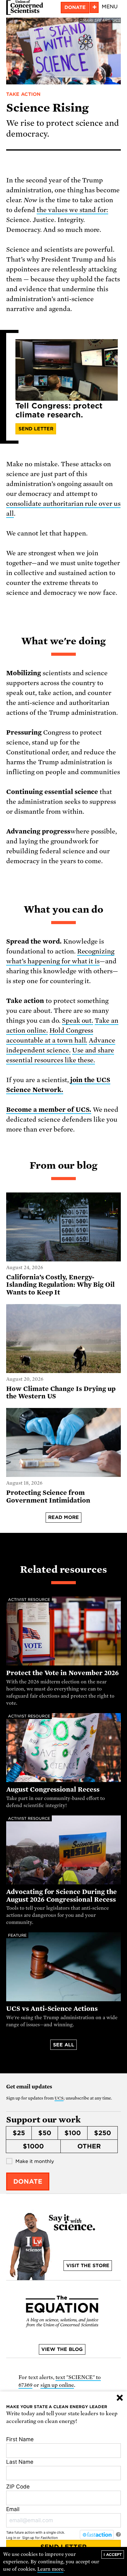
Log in (11, 2538)
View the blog (62, 2349)
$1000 (33, 2146)
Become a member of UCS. (49, 1110)
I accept (113, 2555)
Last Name (20, 2462)
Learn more (50, 2569)
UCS (59, 2098)
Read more (63, 1517)
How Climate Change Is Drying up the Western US (61, 1393)
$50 (45, 2133)
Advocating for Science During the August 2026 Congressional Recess (61, 1896)
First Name (20, 2439)
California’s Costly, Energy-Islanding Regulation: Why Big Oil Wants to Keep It (60, 1285)
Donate (75, 7)
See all (64, 2045)
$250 (102, 2133)
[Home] (25, 7)
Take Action (23, 94)
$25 (19, 2133)
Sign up (28, 2538)
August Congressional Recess (53, 1789)
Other (89, 2146)
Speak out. (78, 1021)
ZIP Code (18, 2486)
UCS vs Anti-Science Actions (52, 2009)
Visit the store (88, 2266)
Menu (110, 7)
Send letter (36, 429)
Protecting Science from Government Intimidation (48, 1497)
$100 (73, 2133)
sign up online (57, 2385)
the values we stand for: (73, 210)
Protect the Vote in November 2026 (63, 1673)
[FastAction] (97, 2535)
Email (13, 2509)
